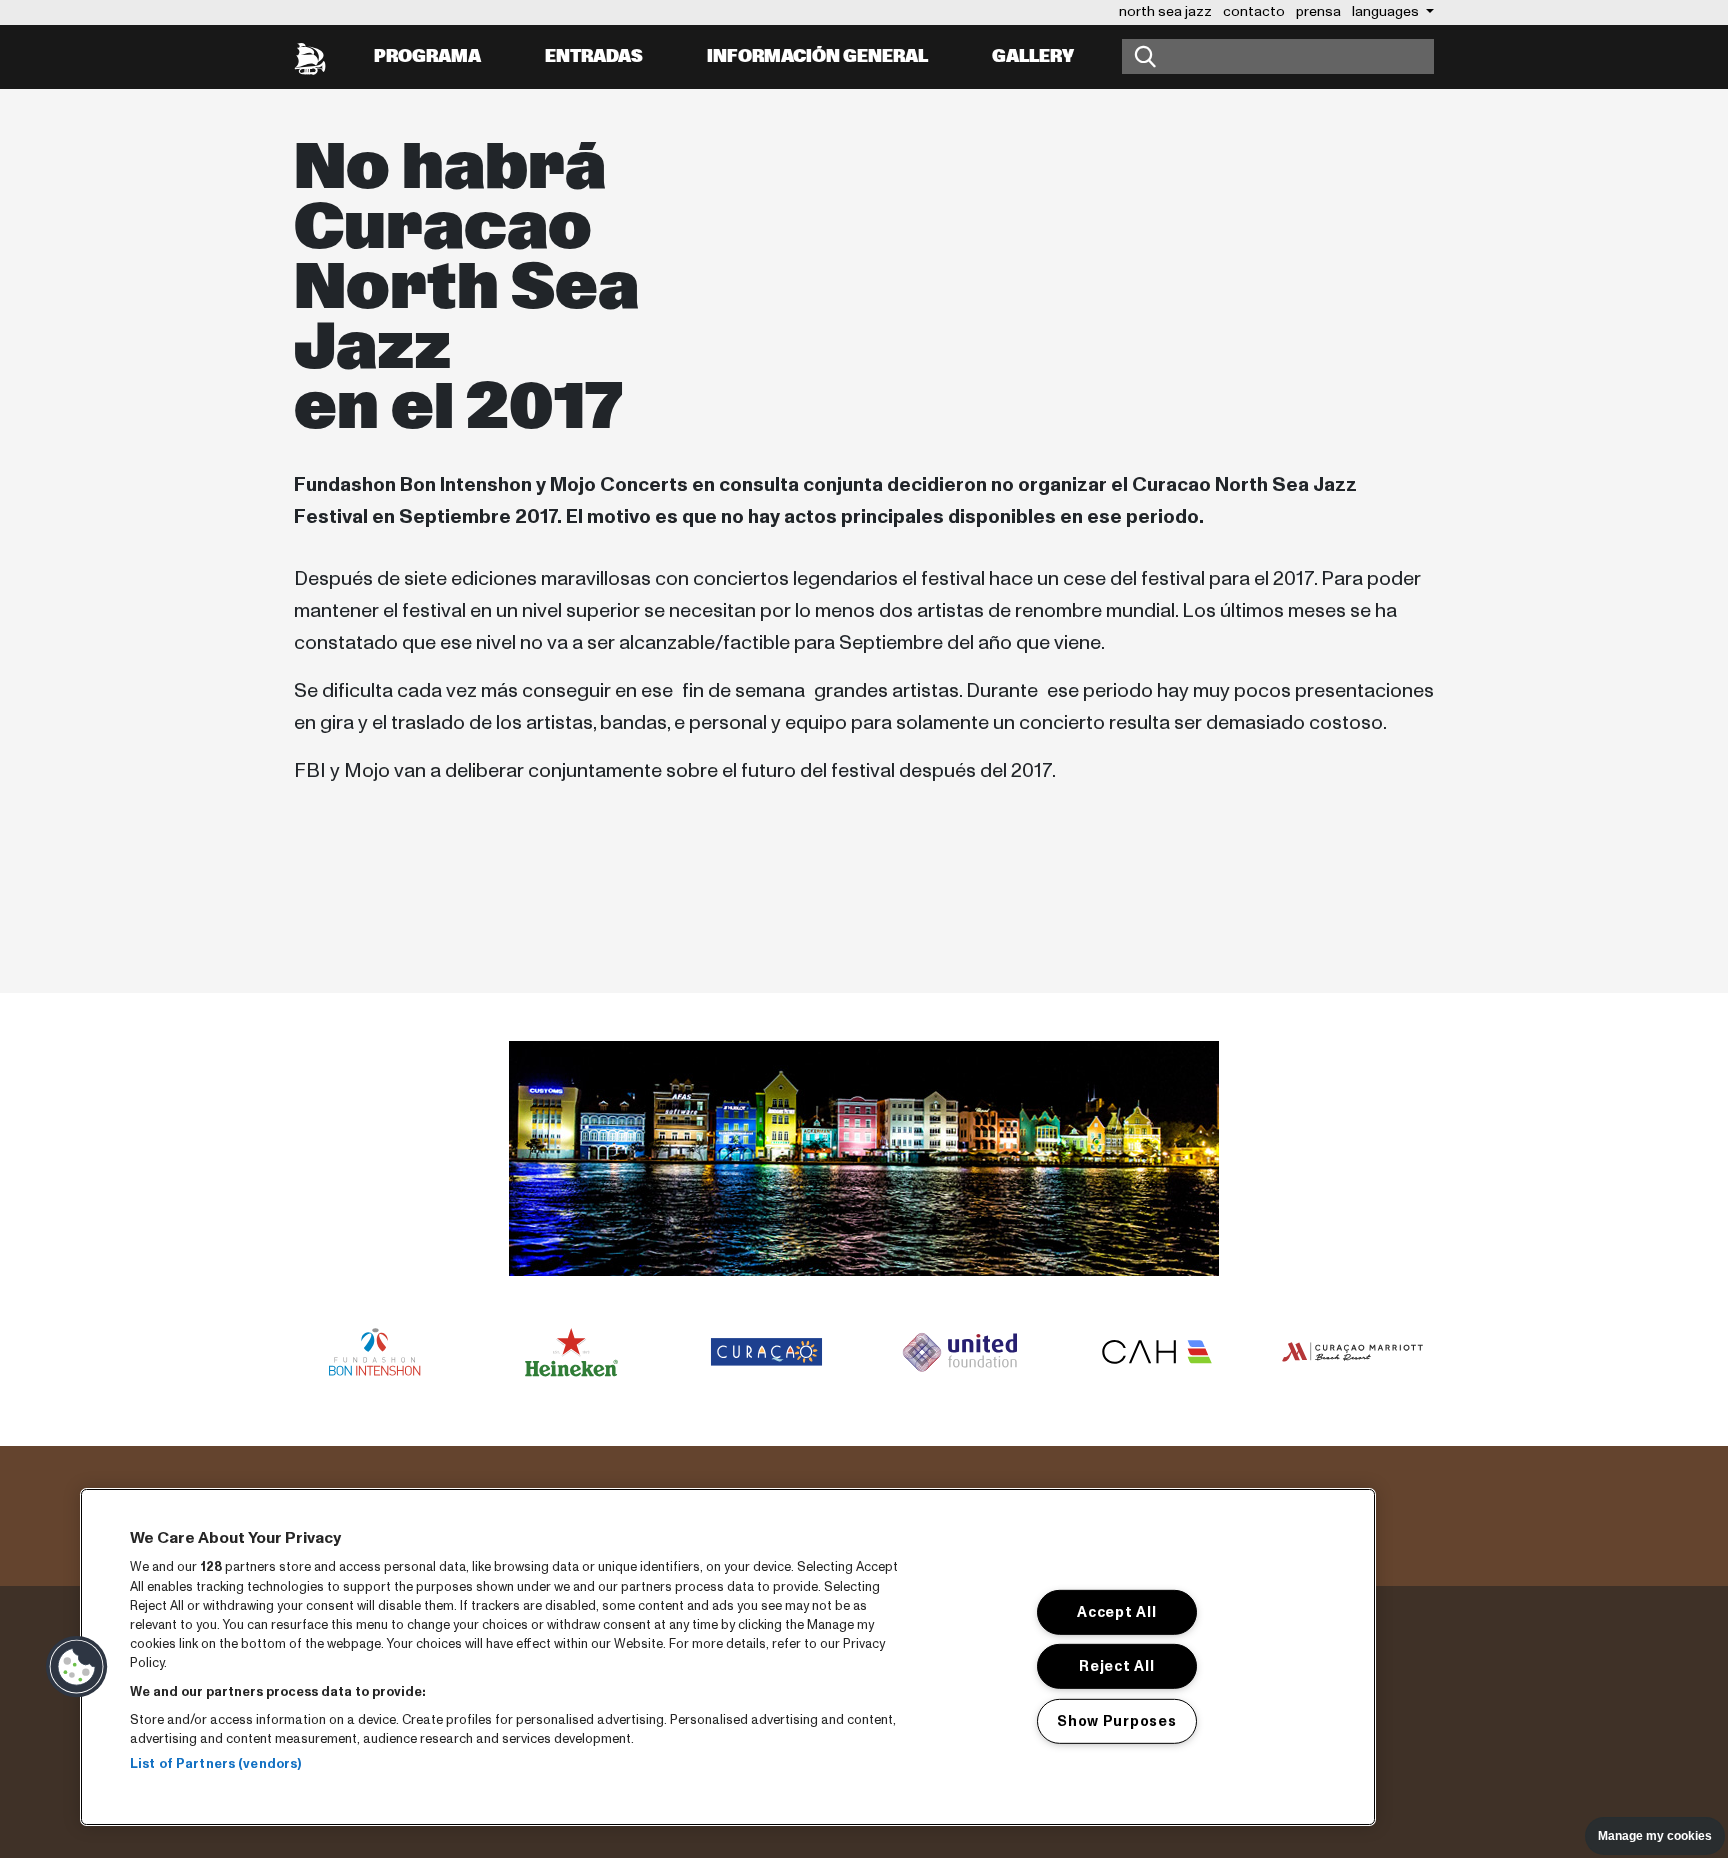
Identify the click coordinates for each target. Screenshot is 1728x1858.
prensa (1318, 11)
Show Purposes (1116, 1721)
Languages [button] (1387, 11)
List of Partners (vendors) (215, 1764)
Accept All (1116, 1612)
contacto (1254, 11)
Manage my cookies (1655, 1836)
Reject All (1116, 1666)
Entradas (594, 56)
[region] (728, 1657)
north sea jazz (1165, 11)
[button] (77, 1667)
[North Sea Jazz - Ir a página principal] (310, 57)
